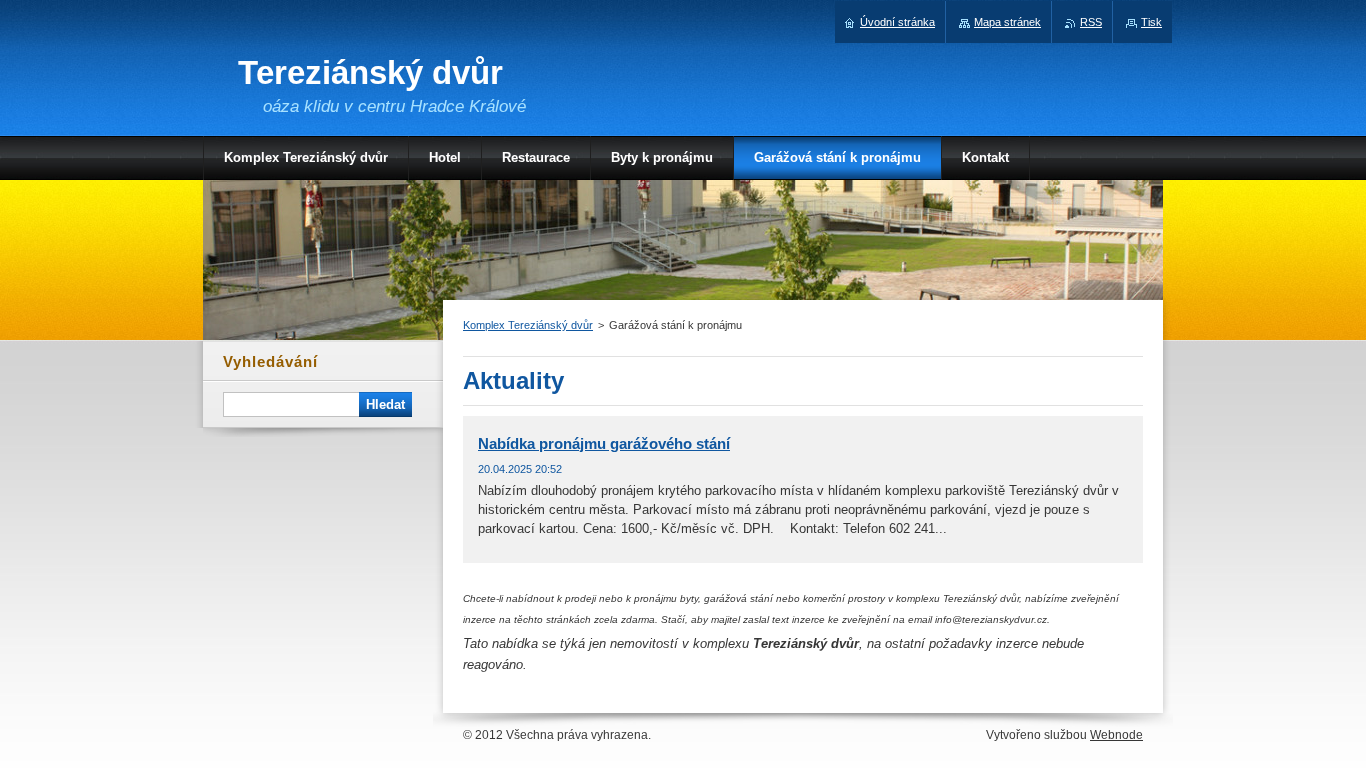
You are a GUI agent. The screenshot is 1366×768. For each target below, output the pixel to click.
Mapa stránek (1007, 22)
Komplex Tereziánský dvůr (528, 325)
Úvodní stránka (897, 22)
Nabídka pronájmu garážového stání (604, 443)
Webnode (1116, 735)
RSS (1091, 22)
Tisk (1151, 22)
